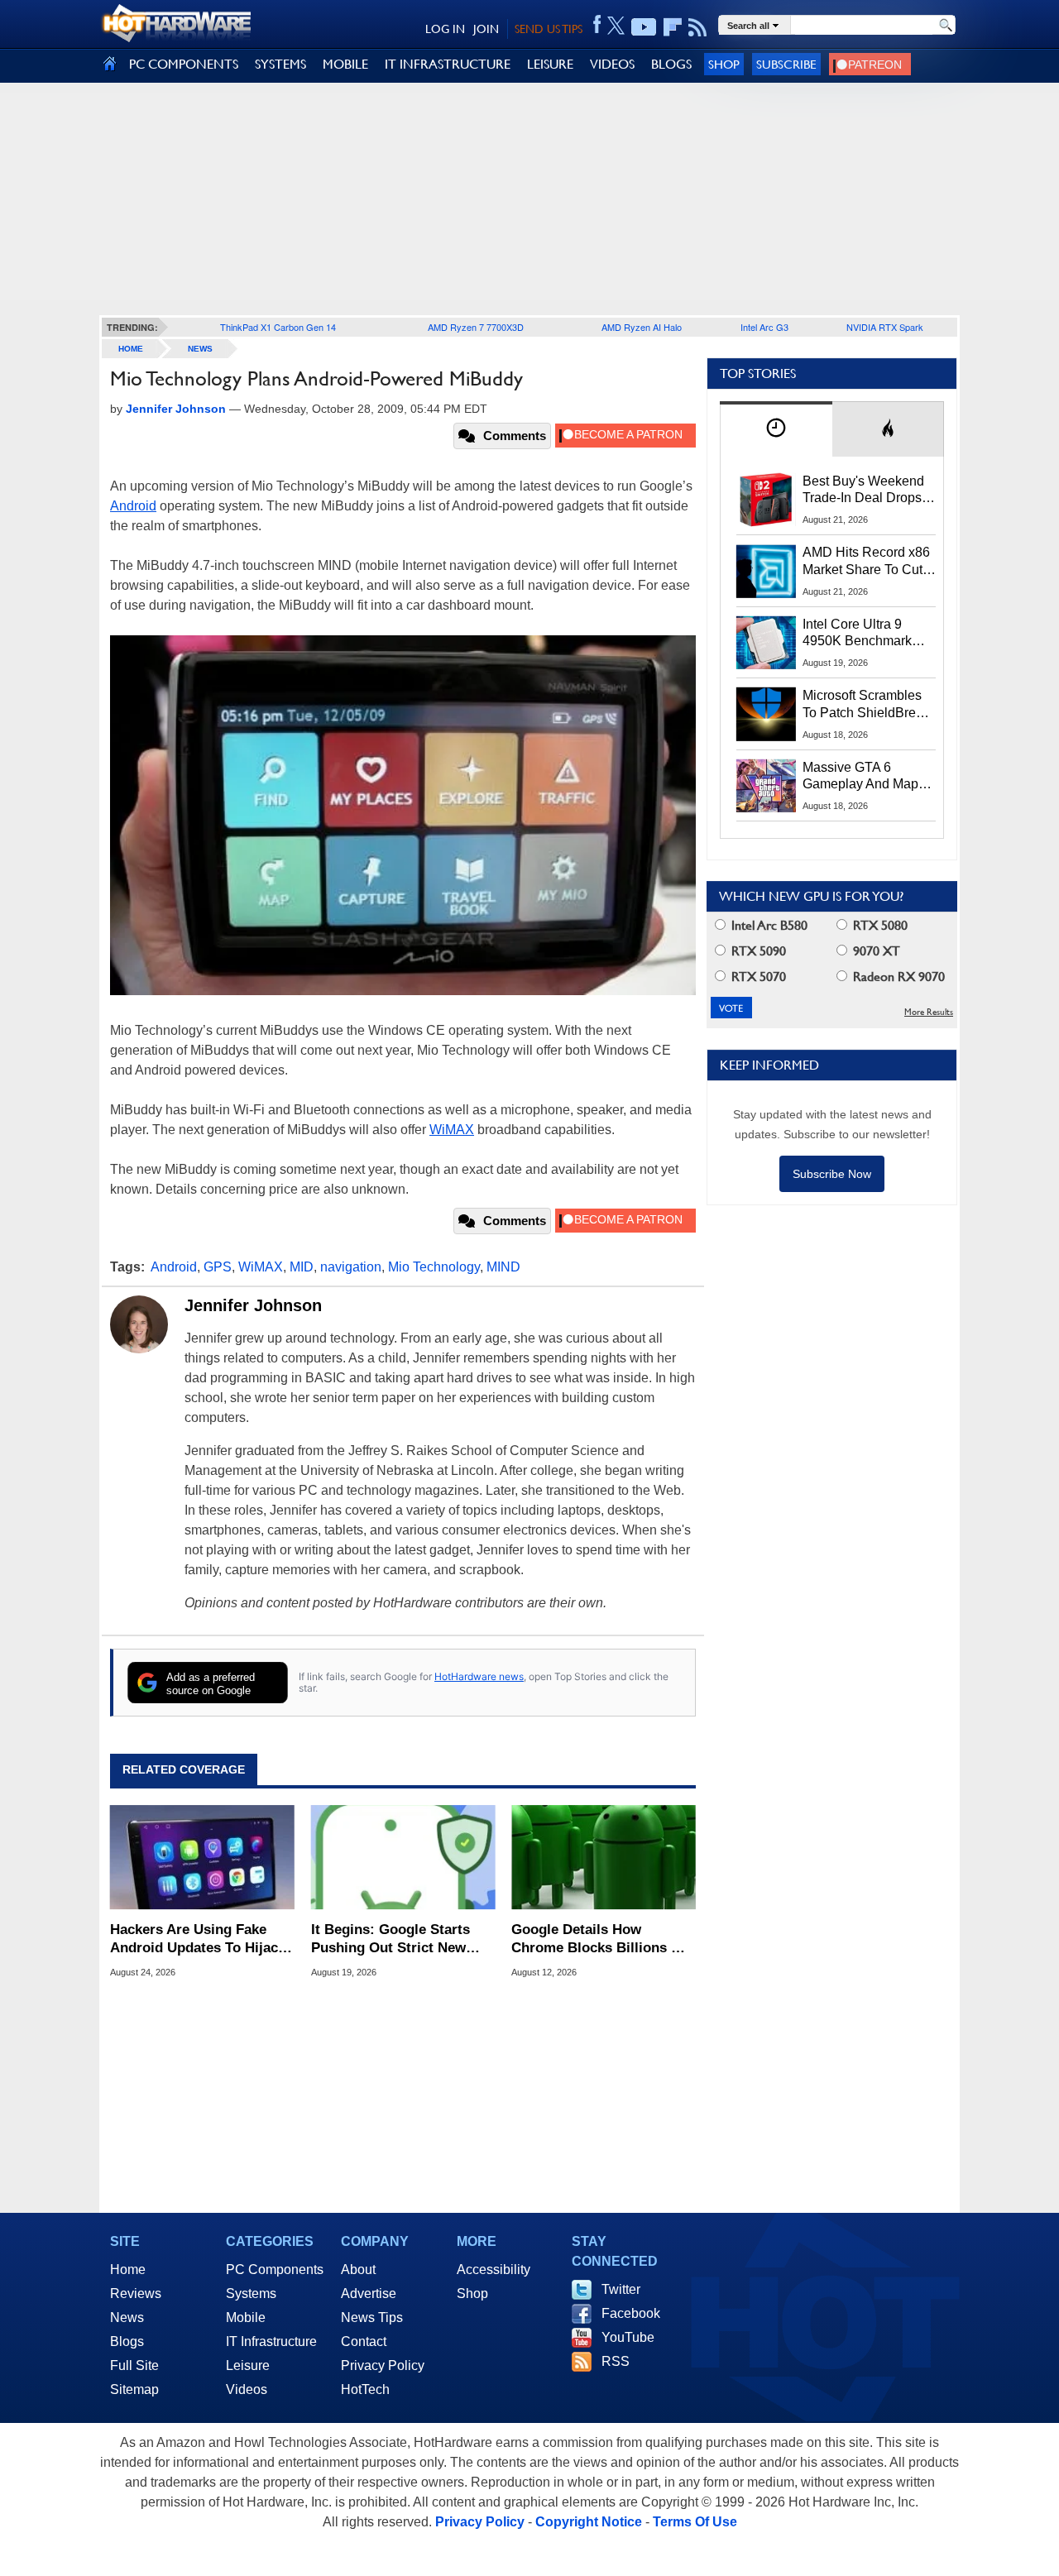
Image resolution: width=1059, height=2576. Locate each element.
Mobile (246, 2317)
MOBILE (345, 64)
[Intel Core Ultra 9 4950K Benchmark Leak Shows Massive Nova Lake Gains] (766, 643)
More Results (929, 1012)
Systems (251, 2294)
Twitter (621, 2289)
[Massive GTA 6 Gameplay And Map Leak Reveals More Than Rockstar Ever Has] (766, 786)
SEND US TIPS (549, 29)
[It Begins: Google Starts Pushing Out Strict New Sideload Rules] (403, 1857)
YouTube (628, 2337)
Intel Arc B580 (768, 925)
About (358, 2270)
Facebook (631, 2313)
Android (133, 506)
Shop (724, 64)
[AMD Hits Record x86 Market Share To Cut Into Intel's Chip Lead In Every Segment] (766, 571)
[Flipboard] (673, 27)
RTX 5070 (757, 977)
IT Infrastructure (271, 2341)
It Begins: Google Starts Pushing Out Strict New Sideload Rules (391, 1939)
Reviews (136, 2294)
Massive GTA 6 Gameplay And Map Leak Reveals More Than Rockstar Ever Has (861, 777)
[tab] (776, 429)
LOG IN (445, 29)
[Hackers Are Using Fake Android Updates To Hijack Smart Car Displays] (202, 1857)
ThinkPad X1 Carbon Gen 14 (278, 327)
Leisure (248, 2365)
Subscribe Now (832, 1174)
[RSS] (698, 27)
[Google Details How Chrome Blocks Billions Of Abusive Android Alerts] (604, 1857)
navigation (351, 1267)
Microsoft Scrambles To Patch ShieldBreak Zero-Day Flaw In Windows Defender (866, 705)
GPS (218, 1267)
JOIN (486, 29)
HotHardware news (479, 1676)
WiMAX (452, 1130)
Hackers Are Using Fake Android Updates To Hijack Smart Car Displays (198, 1939)
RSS (616, 2361)
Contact (364, 2341)
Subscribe (786, 64)
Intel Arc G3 (764, 327)
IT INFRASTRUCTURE (448, 64)
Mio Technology (434, 1267)
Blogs (127, 2341)
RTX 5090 (757, 951)
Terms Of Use (695, 2522)
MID (302, 1267)
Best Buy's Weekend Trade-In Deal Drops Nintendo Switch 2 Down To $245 (863, 491)
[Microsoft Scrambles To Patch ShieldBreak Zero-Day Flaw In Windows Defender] (766, 714)
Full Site (134, 2365)
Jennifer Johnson (253, 1305)
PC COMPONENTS (184, 64)
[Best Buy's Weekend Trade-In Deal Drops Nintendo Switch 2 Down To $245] (766, 500)
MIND (503, 1267)
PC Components (275, 2270)
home (131, 349)
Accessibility (494, 2270)
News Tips (372, 2317)
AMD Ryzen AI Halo (642, 327)
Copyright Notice (589, 2522)
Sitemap (134, 2389)
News (200, 349)
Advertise (369, 2294)
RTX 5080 (879, 925)
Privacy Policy (383, 2365)
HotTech (365, 2389)
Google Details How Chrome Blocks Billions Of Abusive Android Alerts (599, 1939)
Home (128, 2270)
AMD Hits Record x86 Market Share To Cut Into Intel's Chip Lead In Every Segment (866, 562)
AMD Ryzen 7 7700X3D (476, 327)
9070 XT (875, 951)
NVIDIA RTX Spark (885, 327)
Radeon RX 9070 (897, 977)
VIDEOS (612, 64)
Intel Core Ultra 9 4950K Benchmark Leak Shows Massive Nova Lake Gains (865, 634)
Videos (247, 2389)
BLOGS (671, 64)
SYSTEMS (280, 64)
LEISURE (550, 64)
